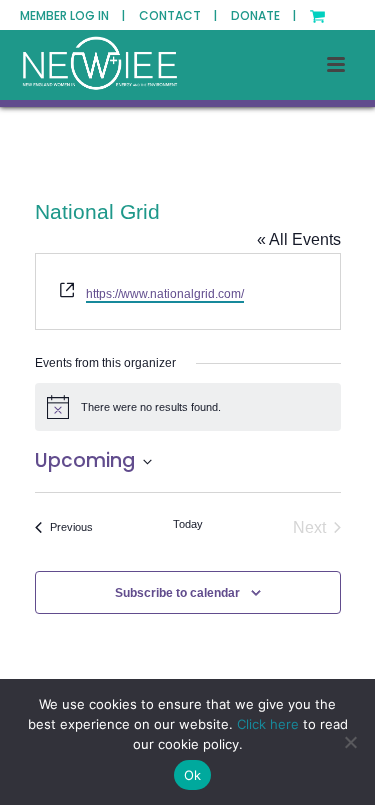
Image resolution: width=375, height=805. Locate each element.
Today (188, 524)
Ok (193, 775)
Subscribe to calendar (177, 593)
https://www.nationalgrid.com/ (165, 294)
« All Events (299, 239)
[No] (350, 742)
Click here (268, 724)
